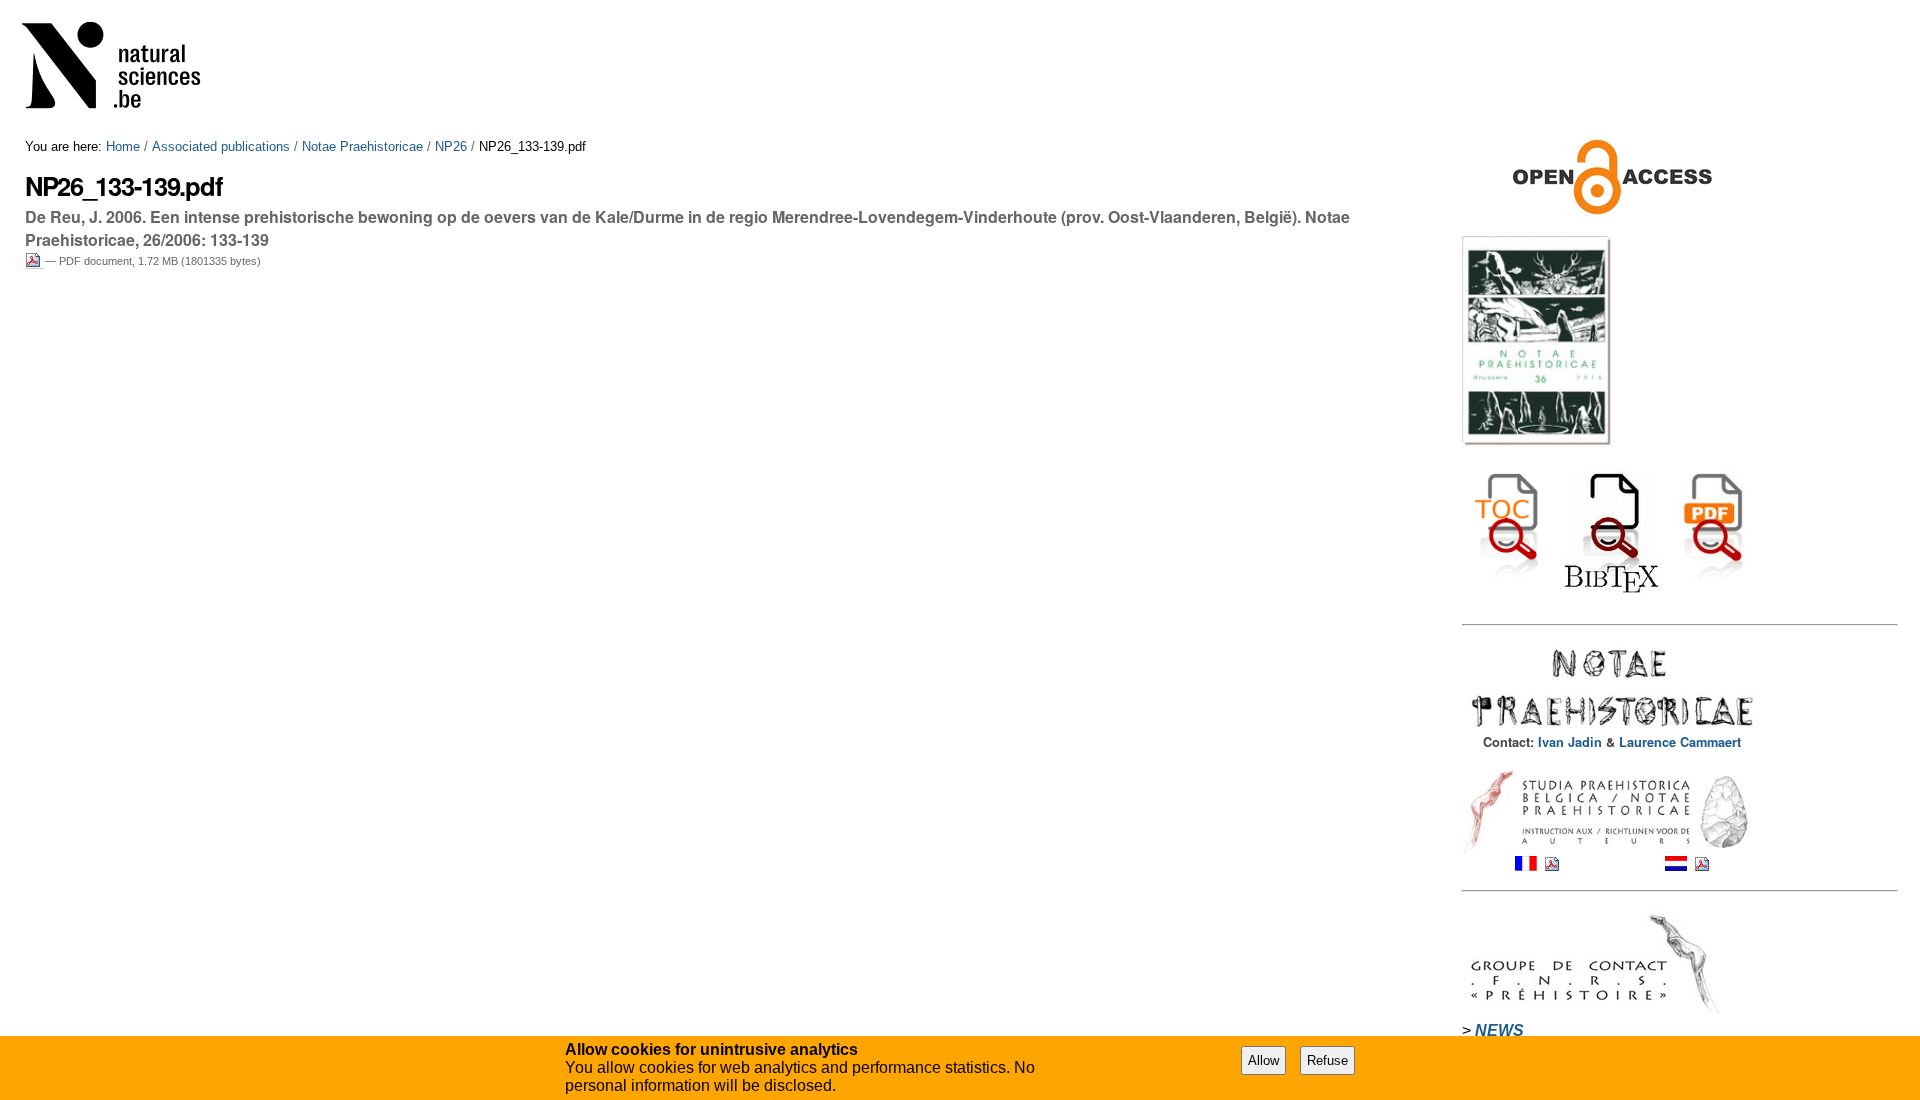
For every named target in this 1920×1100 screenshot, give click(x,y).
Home (123, 146)
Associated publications (221, 146)
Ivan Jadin (1572, 742)
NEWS (1499, 1030)
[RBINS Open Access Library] (124, 69)
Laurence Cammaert (1680, 742)
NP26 (451, 146)
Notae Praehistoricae (362, 146)
